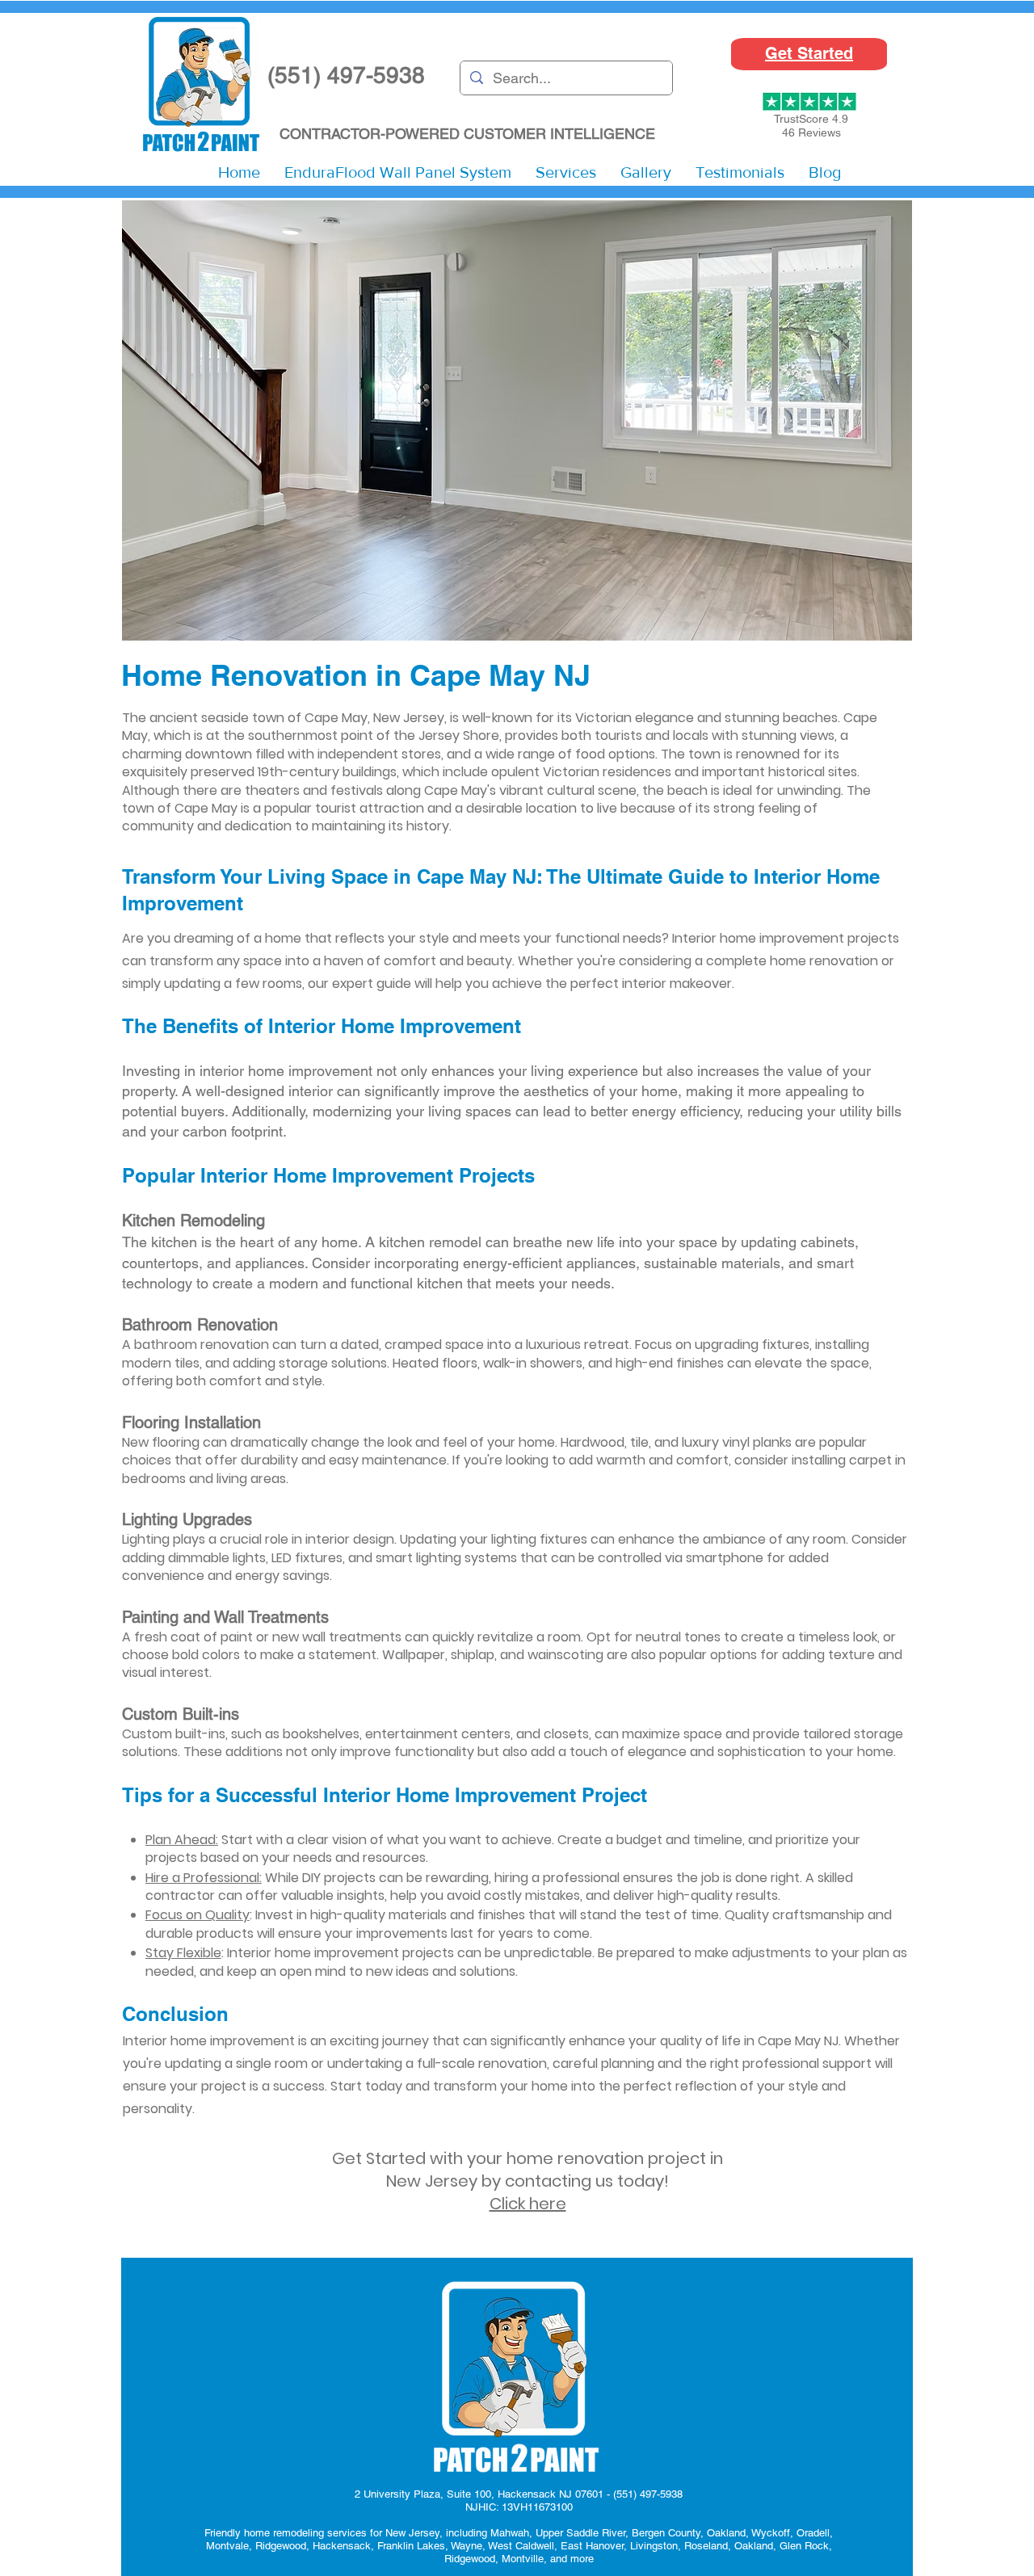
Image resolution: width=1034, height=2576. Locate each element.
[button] (566, 172)
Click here (528, 2204)
